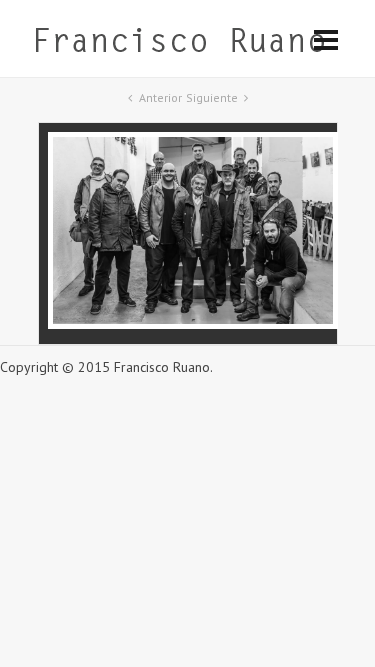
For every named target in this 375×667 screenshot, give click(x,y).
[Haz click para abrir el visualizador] (193, 324)
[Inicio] (179, 45)
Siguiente (212, 97)
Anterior (160, 97)
